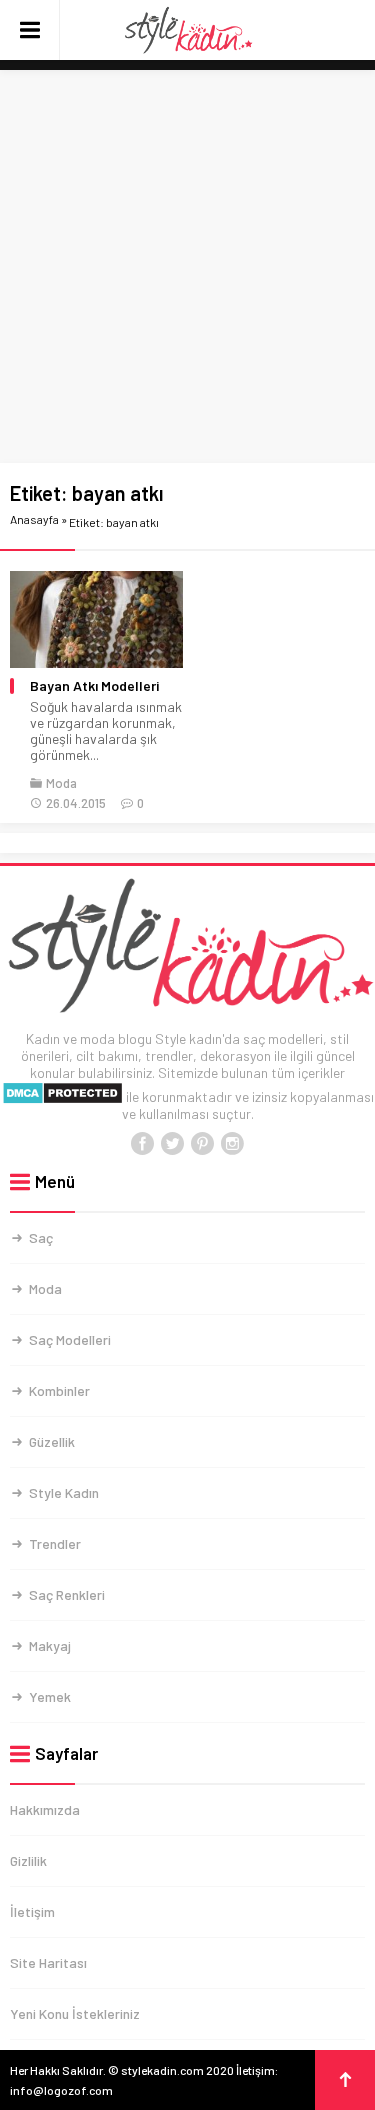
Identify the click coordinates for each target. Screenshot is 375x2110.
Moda (61, 783)
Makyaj (50, 1645)
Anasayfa (34, 519)
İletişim (32, 1911)
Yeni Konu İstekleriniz (75, 2013)
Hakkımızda (45, 1809)
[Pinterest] (203, 1144)
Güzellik (52, 1441)
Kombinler (59, 1390)
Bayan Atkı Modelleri (94, 686)
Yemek (50, 1696)
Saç (41, 1237)
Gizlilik (28, 1860)
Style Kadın (64, 1492)
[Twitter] (173, 1144)
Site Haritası (48, 1962)
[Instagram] (233, 1144)
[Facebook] (143, 1144)
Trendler (55, 1543)
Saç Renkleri (67, 1594)
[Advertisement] (187, 267)
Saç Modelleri (70, 1339)
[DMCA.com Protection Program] (62, 1096)
